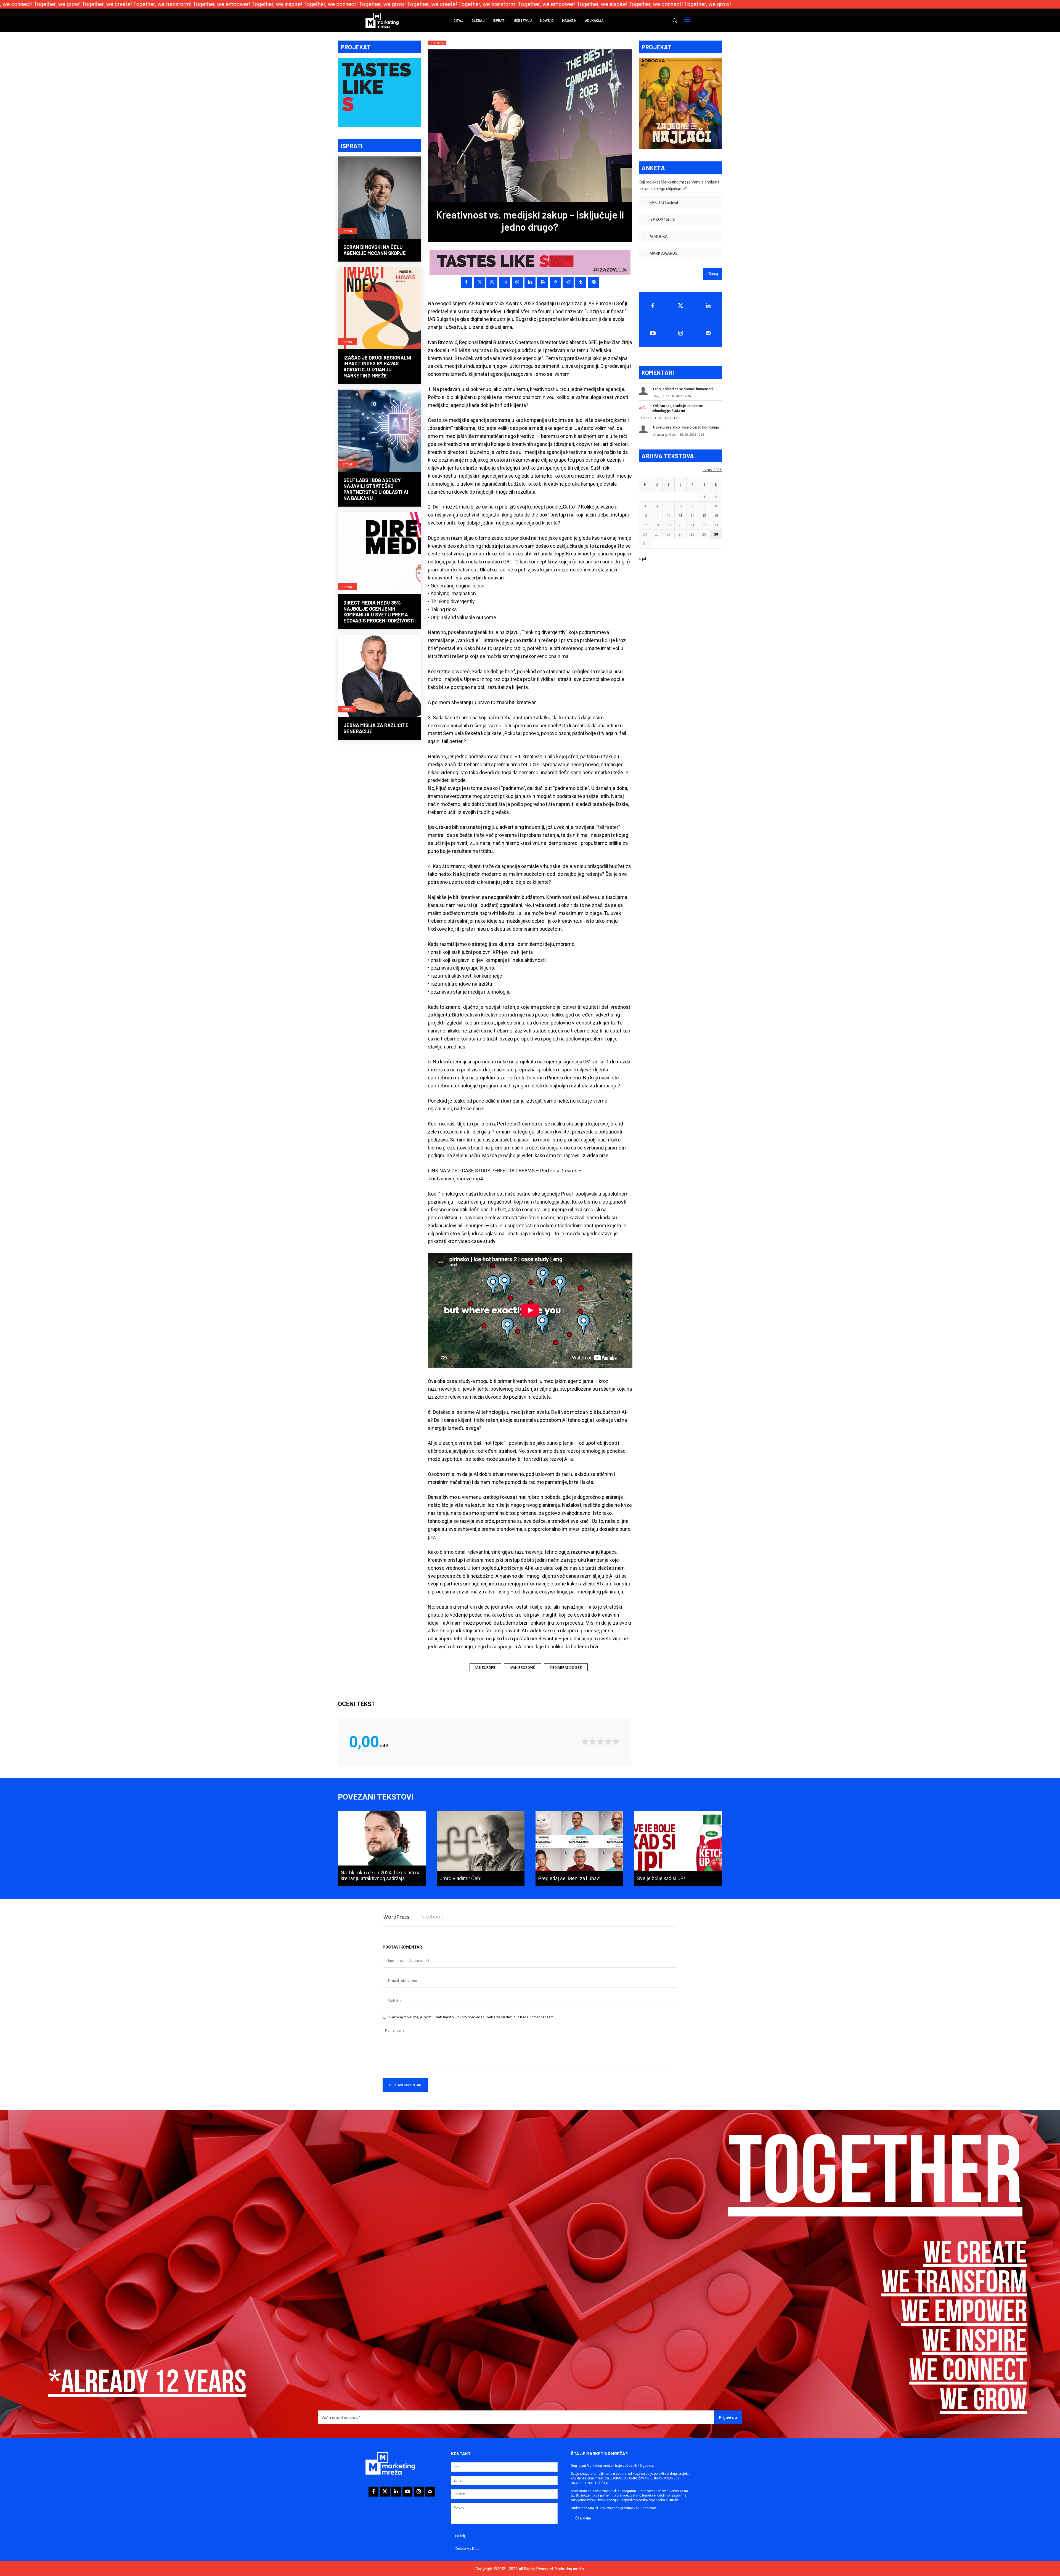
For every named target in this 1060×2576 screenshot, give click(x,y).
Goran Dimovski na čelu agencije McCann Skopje (375, 250)
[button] (675, 20)
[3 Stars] (600, 1741)
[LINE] (593, 282)
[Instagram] (681, 333)
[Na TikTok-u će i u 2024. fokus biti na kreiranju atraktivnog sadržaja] (382, 1848)
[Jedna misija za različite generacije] (380, 676)
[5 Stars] (616, 1741)
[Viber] (517, 282)
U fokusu (437, 43)
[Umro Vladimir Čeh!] (481, 1848)
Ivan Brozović (523, 1667)
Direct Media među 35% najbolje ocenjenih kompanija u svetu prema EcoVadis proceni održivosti (379, 612)
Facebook (432, 1917)
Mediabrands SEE (566, 1667)
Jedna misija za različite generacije (376, 728)
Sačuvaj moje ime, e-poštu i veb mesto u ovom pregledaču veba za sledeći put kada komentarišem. (472, 2017)
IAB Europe (485, 1667)
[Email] (505, 282)
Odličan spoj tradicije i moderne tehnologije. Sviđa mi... (677, 408)
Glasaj (713, 274)
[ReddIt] (568, 282)
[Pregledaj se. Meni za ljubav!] (579, 1848)
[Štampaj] (543, 282)
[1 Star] (585, 1741)
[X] (479, 282)
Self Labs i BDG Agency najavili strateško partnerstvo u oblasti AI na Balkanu (376, 489)
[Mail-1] (708, 333)
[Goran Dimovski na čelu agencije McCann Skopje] (380, 198)
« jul (642, 558)
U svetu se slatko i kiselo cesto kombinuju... (687, 427)
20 (680, 525)
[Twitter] (681, 306)
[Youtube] (653, 333)
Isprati (348, 231)
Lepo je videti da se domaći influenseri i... (685, 389)
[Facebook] (467, 282)
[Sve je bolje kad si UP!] (678, 1848)
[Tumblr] (581, 282)
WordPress (396, 1917)
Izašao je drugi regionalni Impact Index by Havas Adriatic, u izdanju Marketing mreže (377, 367)
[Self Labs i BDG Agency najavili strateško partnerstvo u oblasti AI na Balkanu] (380, 431)
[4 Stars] (608, 1741)
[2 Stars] (593, 1741)
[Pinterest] (555, 282)
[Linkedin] (530, 282)
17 (645, 525)
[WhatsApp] (492, 282)
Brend (347, 709)
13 (680, 515)
